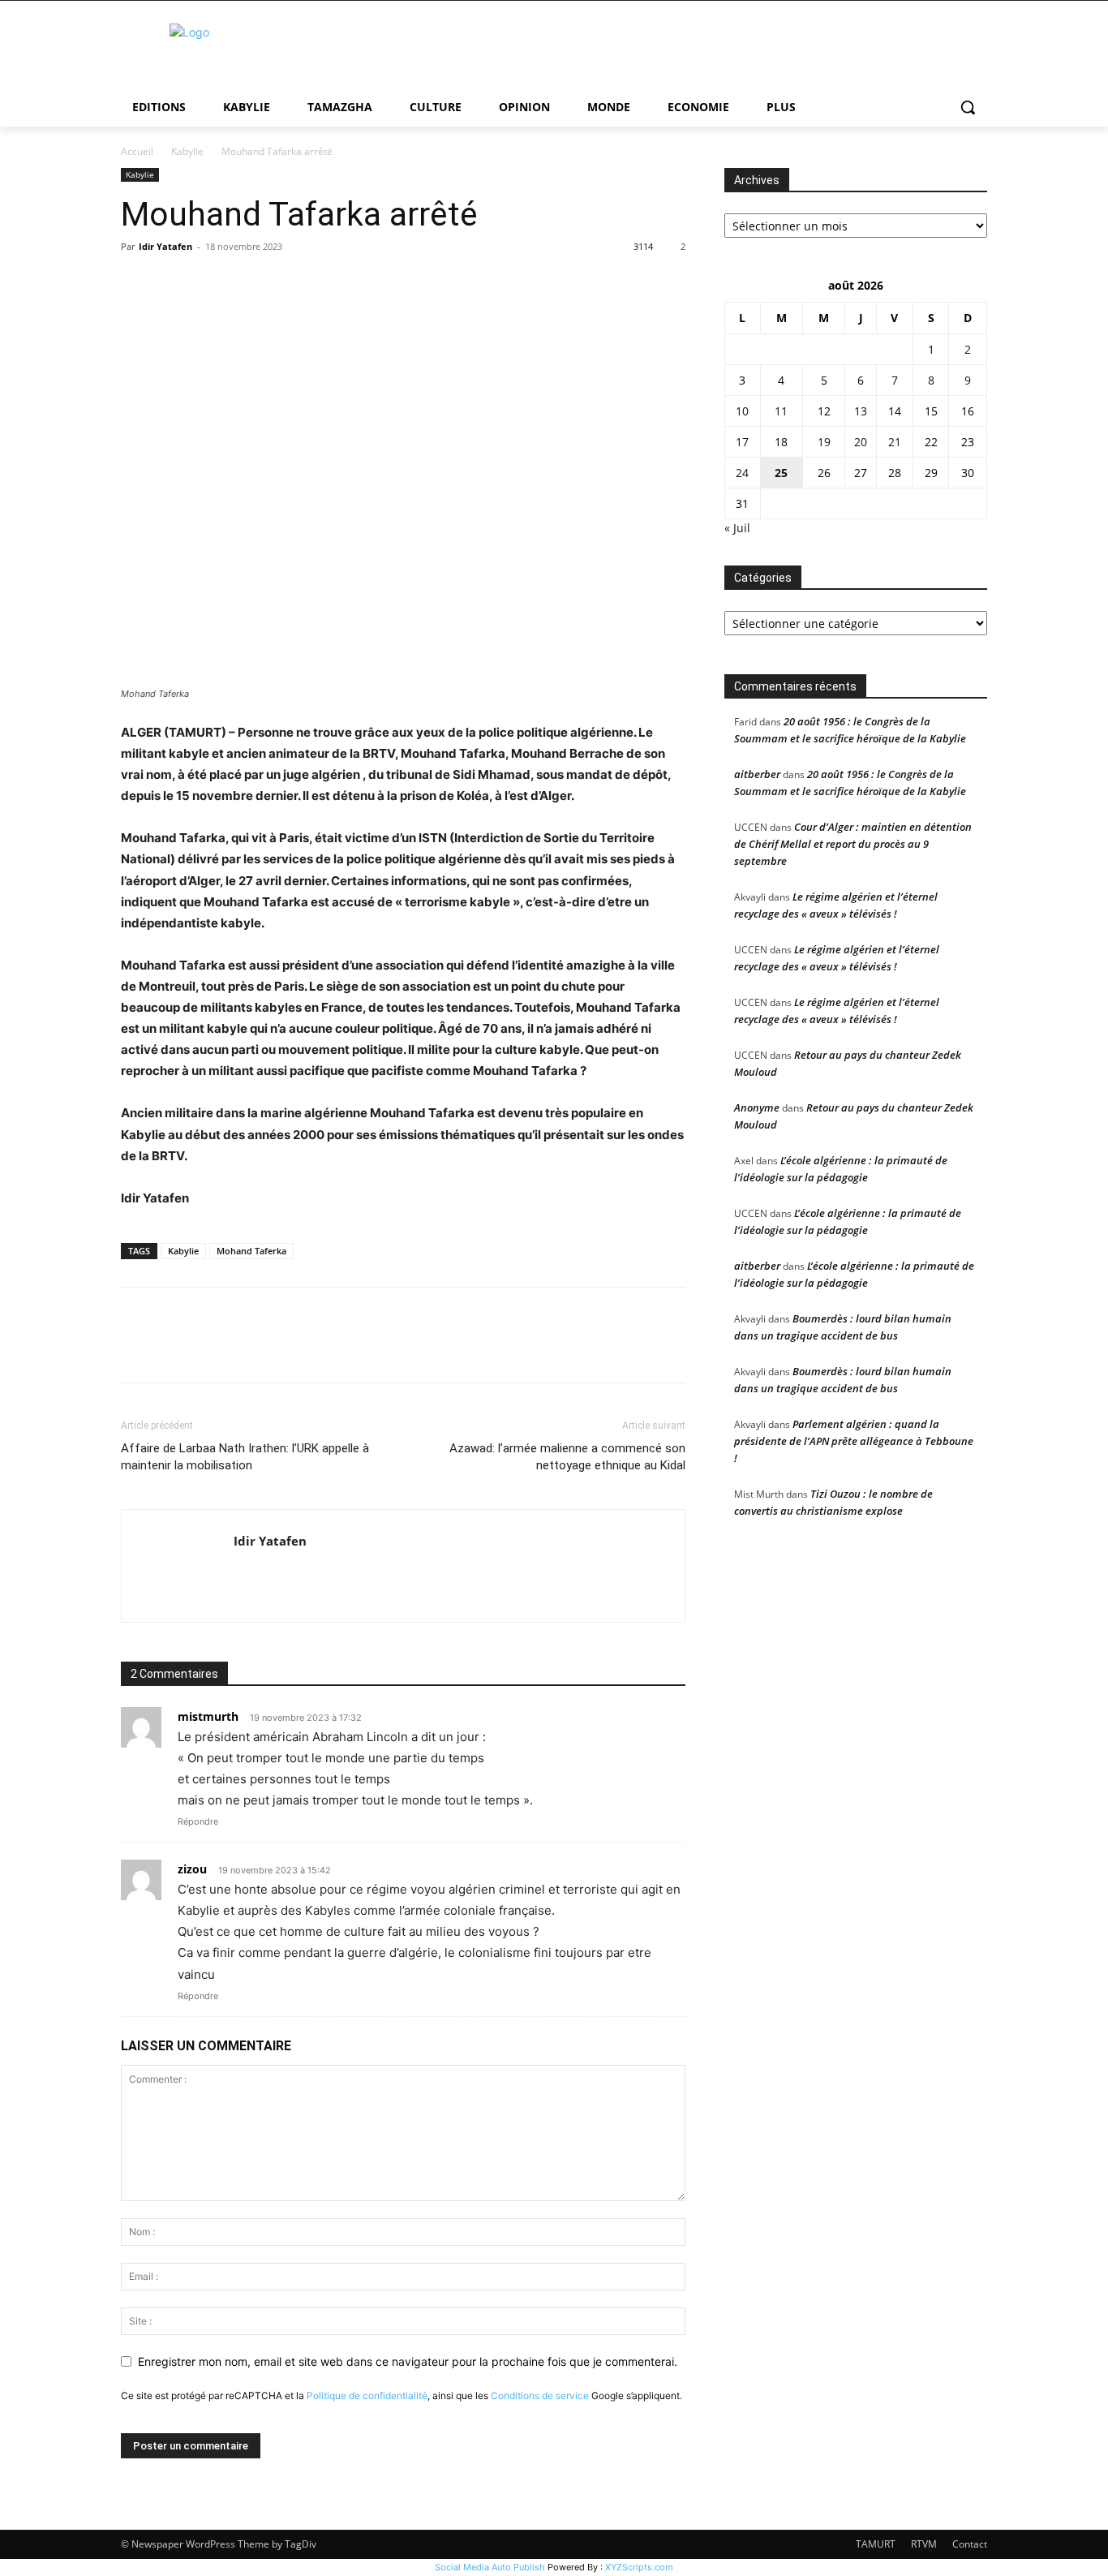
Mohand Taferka (251, 1251)
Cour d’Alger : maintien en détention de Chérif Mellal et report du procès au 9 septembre (853, 844)
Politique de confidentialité (367, 2395)
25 (781, 473)
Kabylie (187, 151)
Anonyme (757, 1107)
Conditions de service (540, 2395)
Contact (970, 2544)
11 (781, 411)
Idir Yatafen (165, 246)
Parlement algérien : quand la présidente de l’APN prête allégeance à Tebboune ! (854, 1441)
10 (742, 411)
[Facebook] (137, 283)
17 (742, 442)
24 (742, 473)
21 (895, 442)
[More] (287, 283)
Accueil (137, 151)
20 (861, 442)
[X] (174, 283)
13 (861, 411)
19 (824, 442)
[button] (968, 107)
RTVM (924, 2544)
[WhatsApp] (249, 283)
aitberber (757, 774)
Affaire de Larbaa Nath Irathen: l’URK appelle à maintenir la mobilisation (245, 1457)
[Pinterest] (212, 283)
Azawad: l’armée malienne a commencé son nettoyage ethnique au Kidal (567, 1457)
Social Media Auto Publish (490, 2567)
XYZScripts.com (639, 2567)
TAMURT (876, 2544)
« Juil (737, 528)
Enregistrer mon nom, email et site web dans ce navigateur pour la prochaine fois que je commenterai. (408, 2361)
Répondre (198, 1821)
